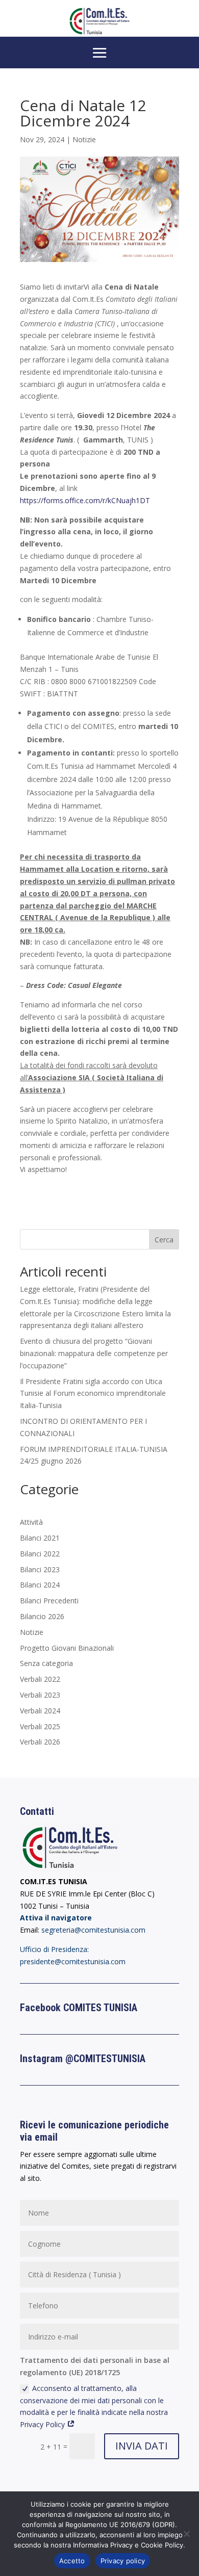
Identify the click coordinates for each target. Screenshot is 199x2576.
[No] (186, 2534)
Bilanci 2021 (40, 1538)
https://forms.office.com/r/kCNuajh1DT (85, 500)
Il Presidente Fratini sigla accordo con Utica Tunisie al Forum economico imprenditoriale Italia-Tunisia (93, 1394)
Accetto (72, 2561)
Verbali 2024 (40, 1711)
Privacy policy (123, 2561)
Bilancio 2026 (42, 1616)
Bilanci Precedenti (49, 1601)
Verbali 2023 (40, 1695)
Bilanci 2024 (40, 1585)
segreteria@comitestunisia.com (93, 1930)
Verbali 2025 (40, 1726)
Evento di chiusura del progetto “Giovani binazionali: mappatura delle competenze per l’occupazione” (94, 1353)
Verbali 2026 (40, 1742)
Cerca (164, 1240)
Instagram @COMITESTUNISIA (83, 2059)
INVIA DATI (142, 2446)
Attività (31, 1522)
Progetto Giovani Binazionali (67, 1648)
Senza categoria (46, 1663)
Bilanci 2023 (40, 1569)
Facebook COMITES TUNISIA (79, 2008)
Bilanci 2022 (40, 1554)
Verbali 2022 (40, 1679)
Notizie (84, 139)
